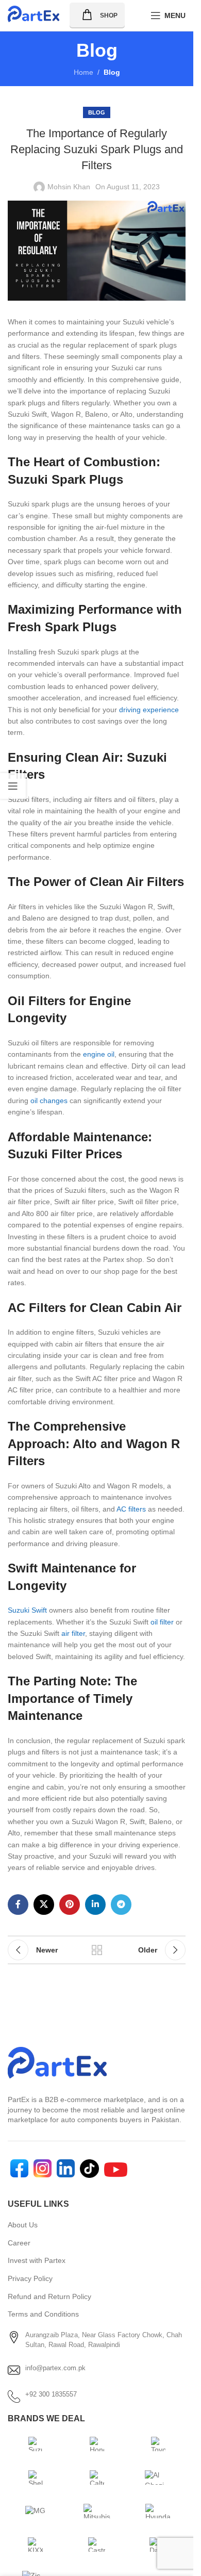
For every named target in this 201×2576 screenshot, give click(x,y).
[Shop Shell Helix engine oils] (36, 2477)
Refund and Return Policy (49, 2296)
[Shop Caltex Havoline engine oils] (97, 2477)
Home (83, 72)
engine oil (99, 1054)
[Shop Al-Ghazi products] (158, 2477)
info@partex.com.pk (55, 2368)
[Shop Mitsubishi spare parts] (97, 2511)
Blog (112, 72)
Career (19, 2243)
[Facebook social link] (18, 1905)
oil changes (49, 1101)
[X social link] (44, 1905)
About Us (23, 2225)
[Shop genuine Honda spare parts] (97, 2444)
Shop (109, 15)
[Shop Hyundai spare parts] (158, 2511)
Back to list (97, 1950)
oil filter (162, 1622)
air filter (73, 1633)
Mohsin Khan (69, 187)
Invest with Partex (37, 2260)
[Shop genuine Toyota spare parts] (158, 2444)
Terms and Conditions (43, 2314)
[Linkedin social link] (95, 1905)
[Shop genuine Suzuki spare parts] (36, 2444)
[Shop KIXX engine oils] (36, 2545)
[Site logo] (33, 15)
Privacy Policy (30, 2278)
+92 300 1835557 (51, 2394)
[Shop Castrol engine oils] (97, 2545)
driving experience (149, 710)
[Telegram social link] (121, 1905)
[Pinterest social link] (70, 1905)
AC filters (131, 1509)
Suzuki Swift (27, 1610)
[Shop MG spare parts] (36, 2511)
